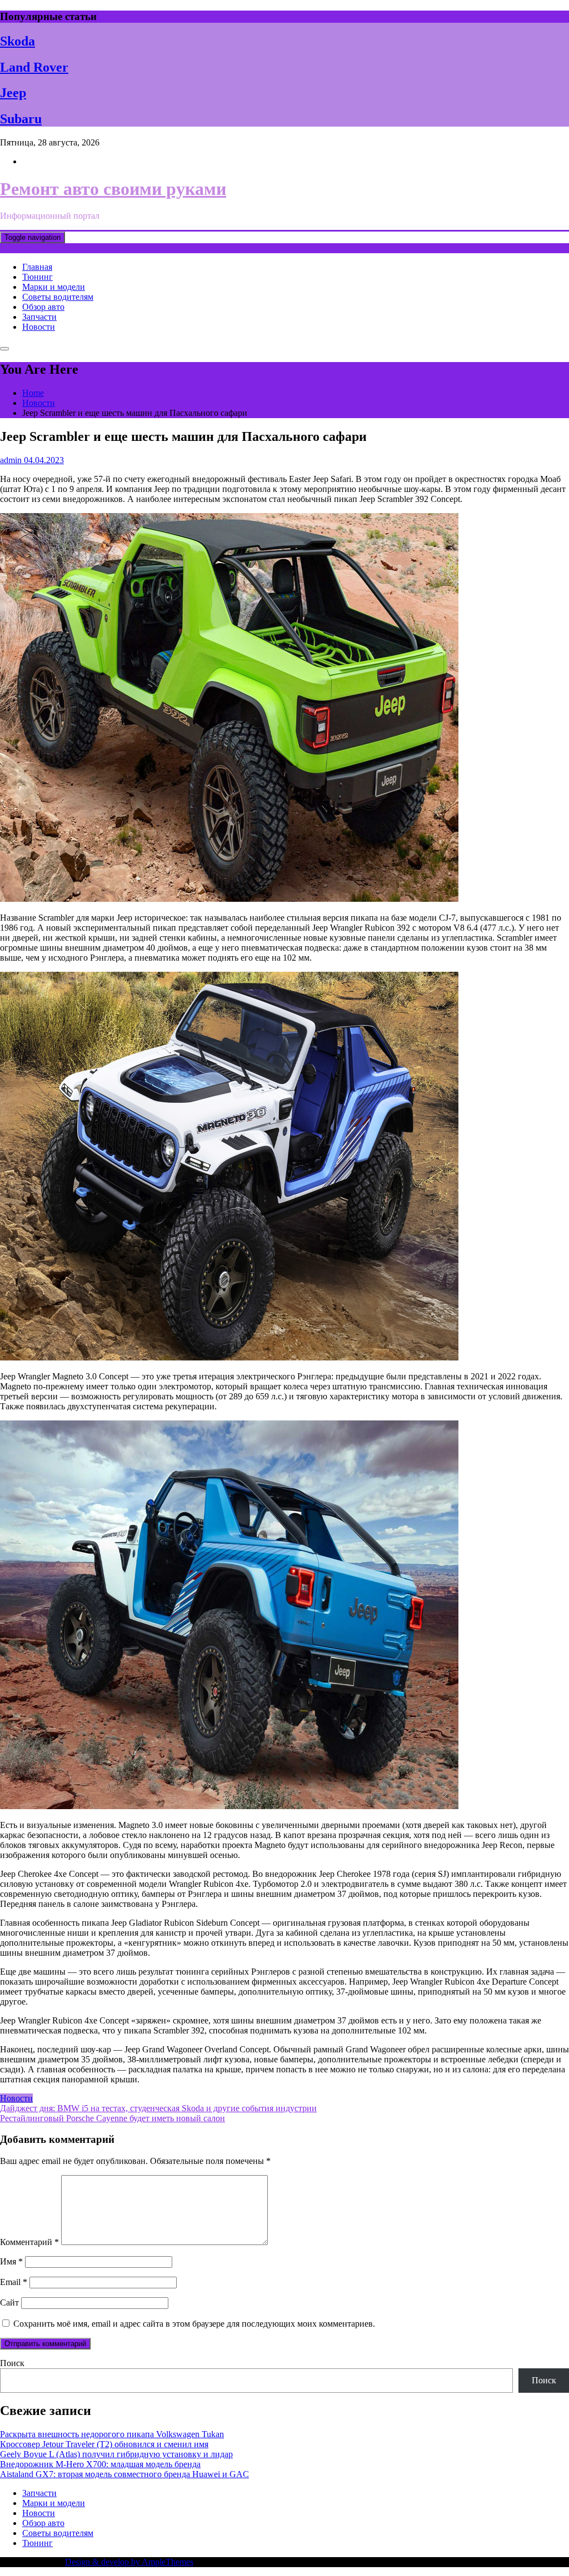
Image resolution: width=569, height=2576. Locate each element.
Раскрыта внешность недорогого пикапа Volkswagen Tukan (112, 2434)
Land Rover (34, 67)
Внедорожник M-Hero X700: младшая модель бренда (100, 2464)
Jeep (13, 93)
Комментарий (29, 2242)
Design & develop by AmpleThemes (129, 2562)
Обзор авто (43, 307)
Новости (39, 327)
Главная (37, 267)
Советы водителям (58, 297)
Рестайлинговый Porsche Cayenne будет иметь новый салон (113, 2118)
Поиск (12, 2363)
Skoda (18, 41)
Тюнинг (38, 277)
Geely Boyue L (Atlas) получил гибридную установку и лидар (116, 2454)
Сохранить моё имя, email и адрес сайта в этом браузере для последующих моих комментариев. (194, 2324)
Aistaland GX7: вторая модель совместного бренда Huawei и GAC (124, 2474)
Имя (11, 2261)
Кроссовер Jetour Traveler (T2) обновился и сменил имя (104, 2444)
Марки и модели (54, 287)
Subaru (21, 119)
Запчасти (39, 317)
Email (14, 2282)
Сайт (9, 2303)
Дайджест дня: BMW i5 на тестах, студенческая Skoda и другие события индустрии (158, 2108)
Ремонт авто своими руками (113, 189)
